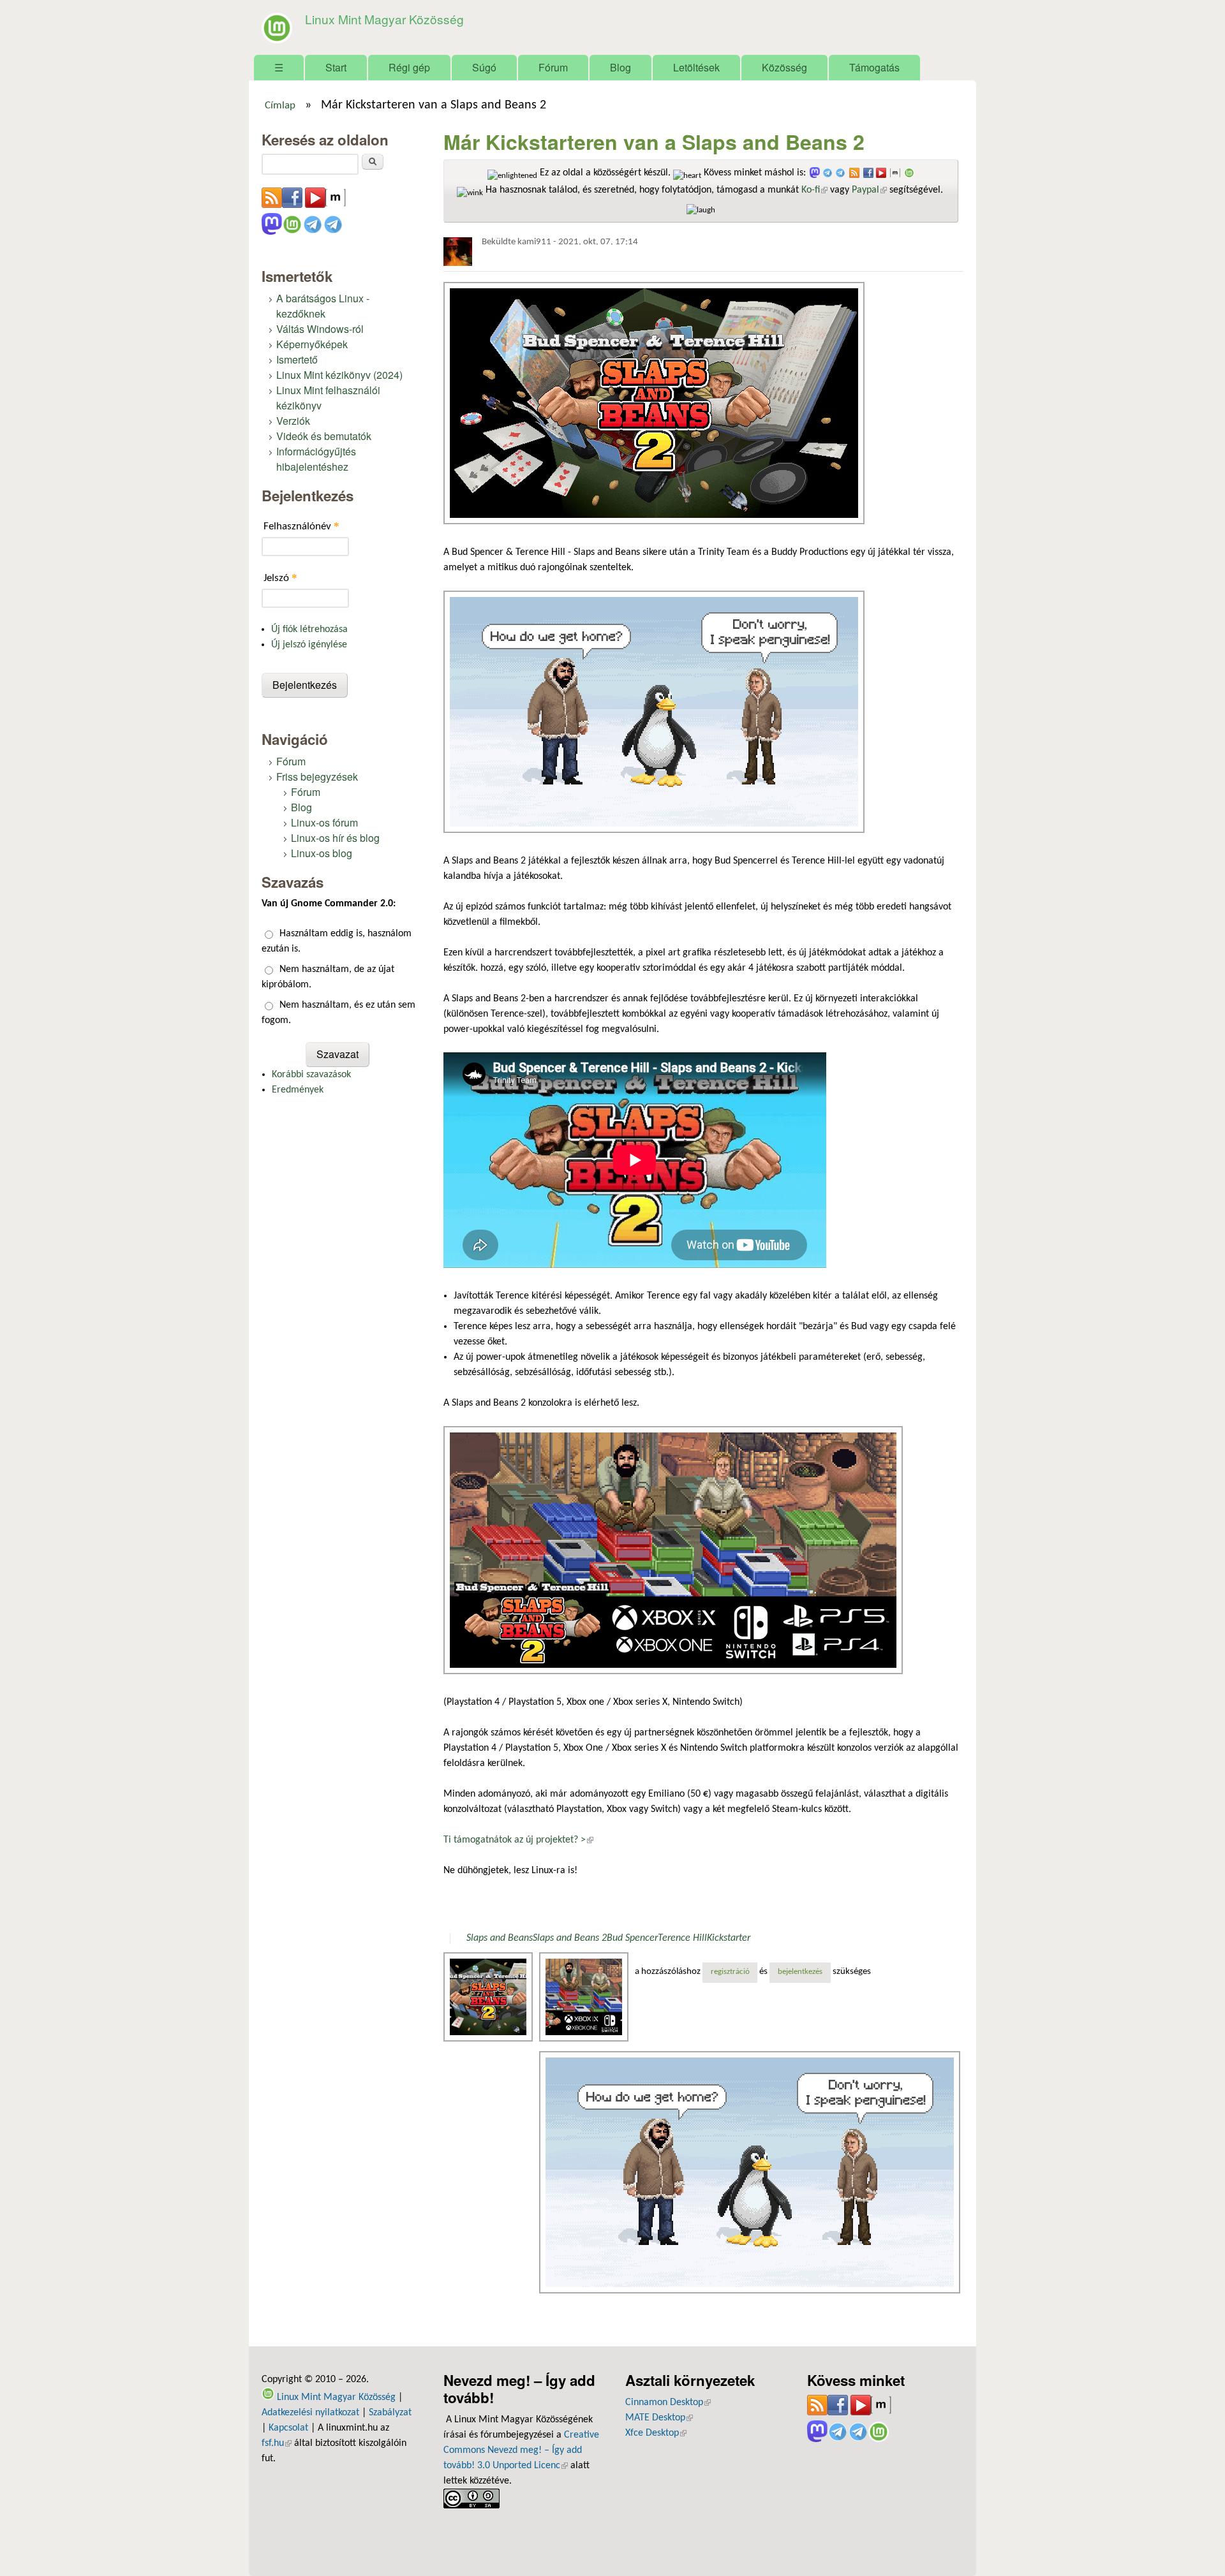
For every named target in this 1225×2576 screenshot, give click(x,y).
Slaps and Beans (500, 1938)
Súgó (484, 67)
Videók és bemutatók (324, 436)
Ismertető (297, 359)
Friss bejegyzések (317, 776)
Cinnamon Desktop (668, 2403)
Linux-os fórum (324, 822)
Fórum (553, 67)
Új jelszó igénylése (309, 645)
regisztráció (730, 1972)
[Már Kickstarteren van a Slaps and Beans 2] (490, 1997)
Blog (620, 67)
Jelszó (280, 578)
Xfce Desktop (656, 2433)
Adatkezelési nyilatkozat (310, 2413)
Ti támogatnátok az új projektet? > (518, 1840)
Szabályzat (390, 2413)
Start (336, 67)
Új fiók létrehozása (309, 629)
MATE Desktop (659, 2418)
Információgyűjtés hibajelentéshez (316, 459)
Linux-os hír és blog (335, 838)
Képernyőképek (312, 344)
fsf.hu (277, 2443)
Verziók (293, 421)
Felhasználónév (301, 526)
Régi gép (409, 67)
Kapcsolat (288, 2428)
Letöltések (696, 67)
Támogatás (874, 67)
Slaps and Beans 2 (570, 1938)
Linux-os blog (322, 853)
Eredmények (298, 1090)
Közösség (784, 67)
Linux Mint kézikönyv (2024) (339, 375)
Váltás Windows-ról (320, 329)
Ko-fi (814, 190)
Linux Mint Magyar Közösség (384, 19)
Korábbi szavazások (311, 1075)
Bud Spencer (632, 1938)
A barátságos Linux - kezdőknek (323, 306)
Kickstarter (729, 1938)
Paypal (869, 190)
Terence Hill (682, 1938)
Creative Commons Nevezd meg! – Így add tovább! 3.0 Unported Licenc (521, 2450)
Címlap (280, 106)
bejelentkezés (800, 1972)
